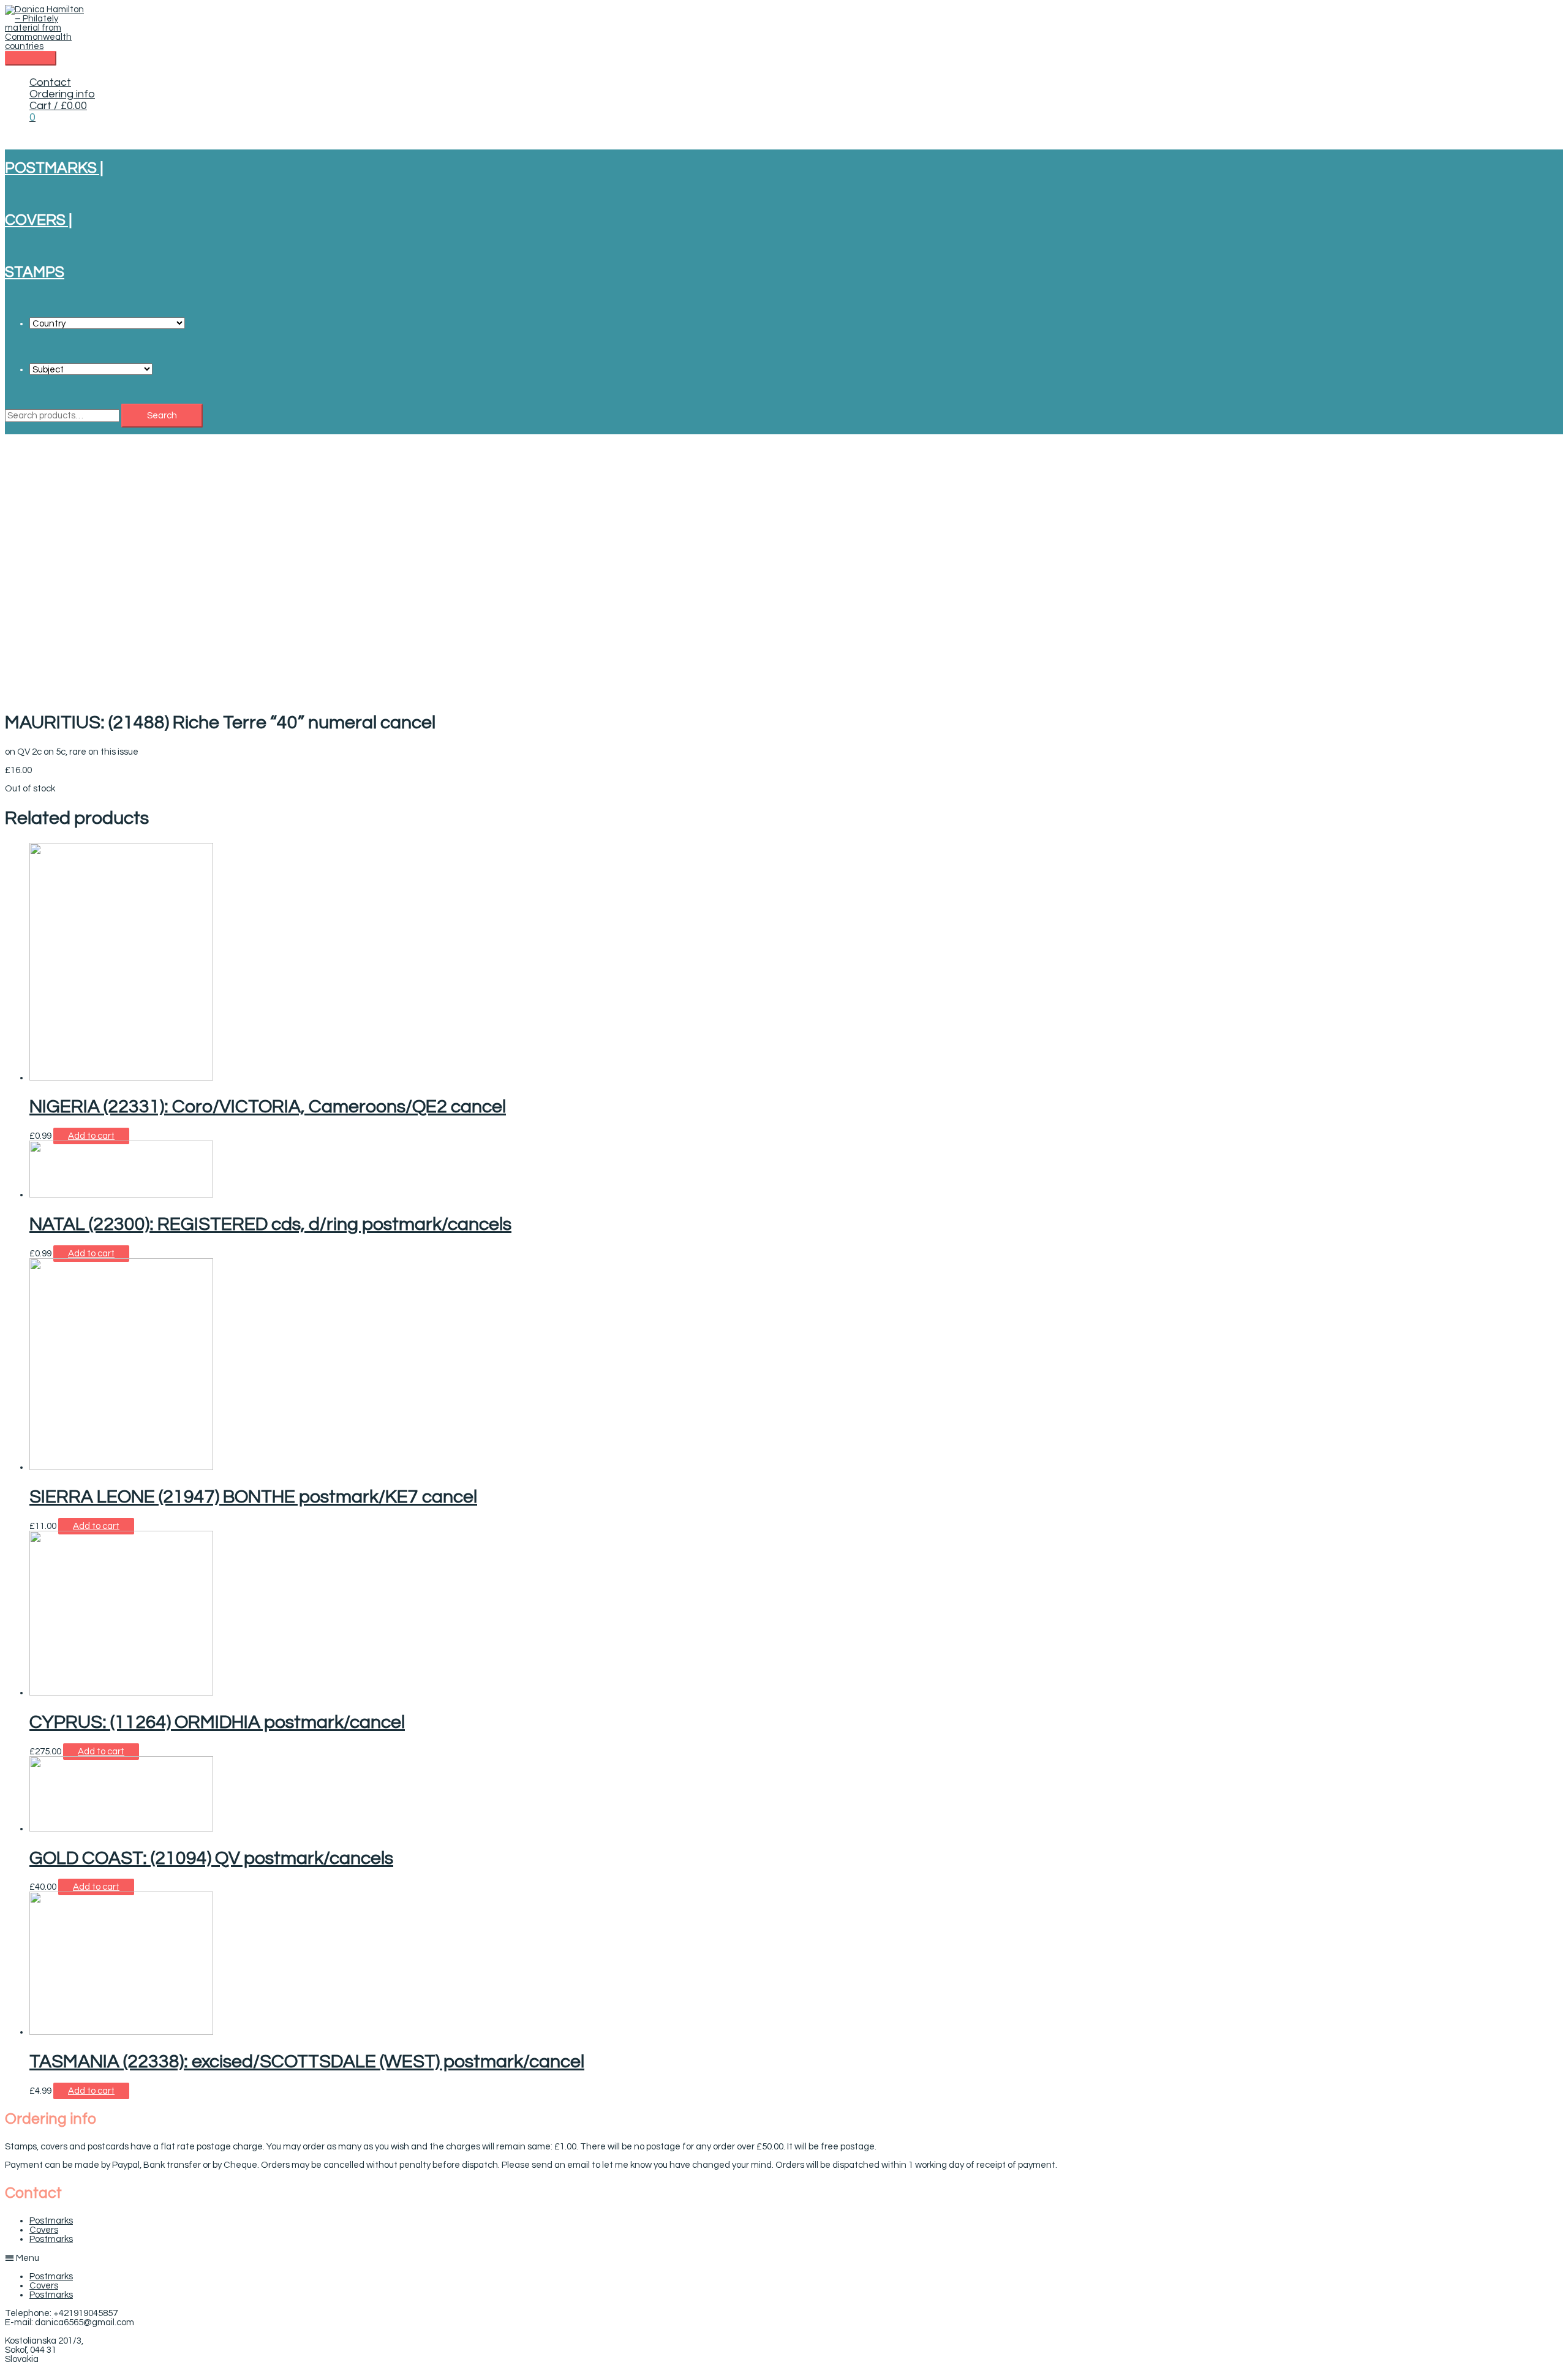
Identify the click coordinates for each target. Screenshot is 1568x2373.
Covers (44, 2230)
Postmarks (51, 2221)
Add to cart (91, 1136)
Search (162, 416)
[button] (784, 2258)
